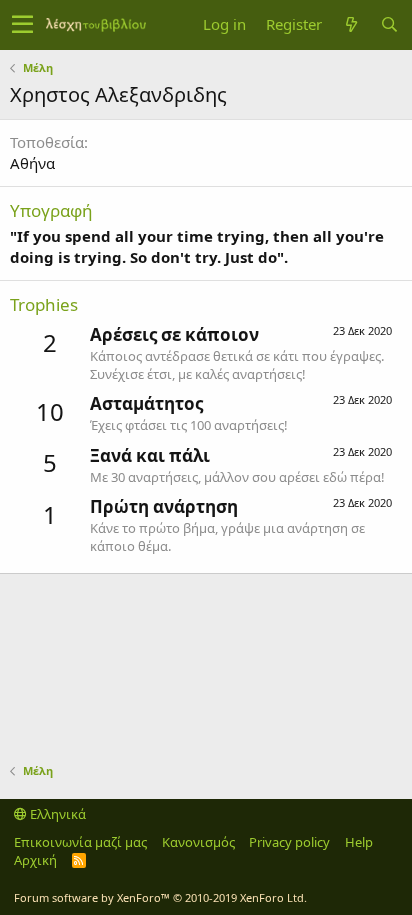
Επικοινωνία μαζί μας (80, 842)
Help (359, 842)
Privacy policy (289, 842)
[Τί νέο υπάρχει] (351, 24)
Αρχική (35, 860)
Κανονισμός (198, 842)
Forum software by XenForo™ (160, 897)
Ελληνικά (56, 814)
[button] (22, 25)
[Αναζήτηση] (389, 24)
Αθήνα (32, 163)
